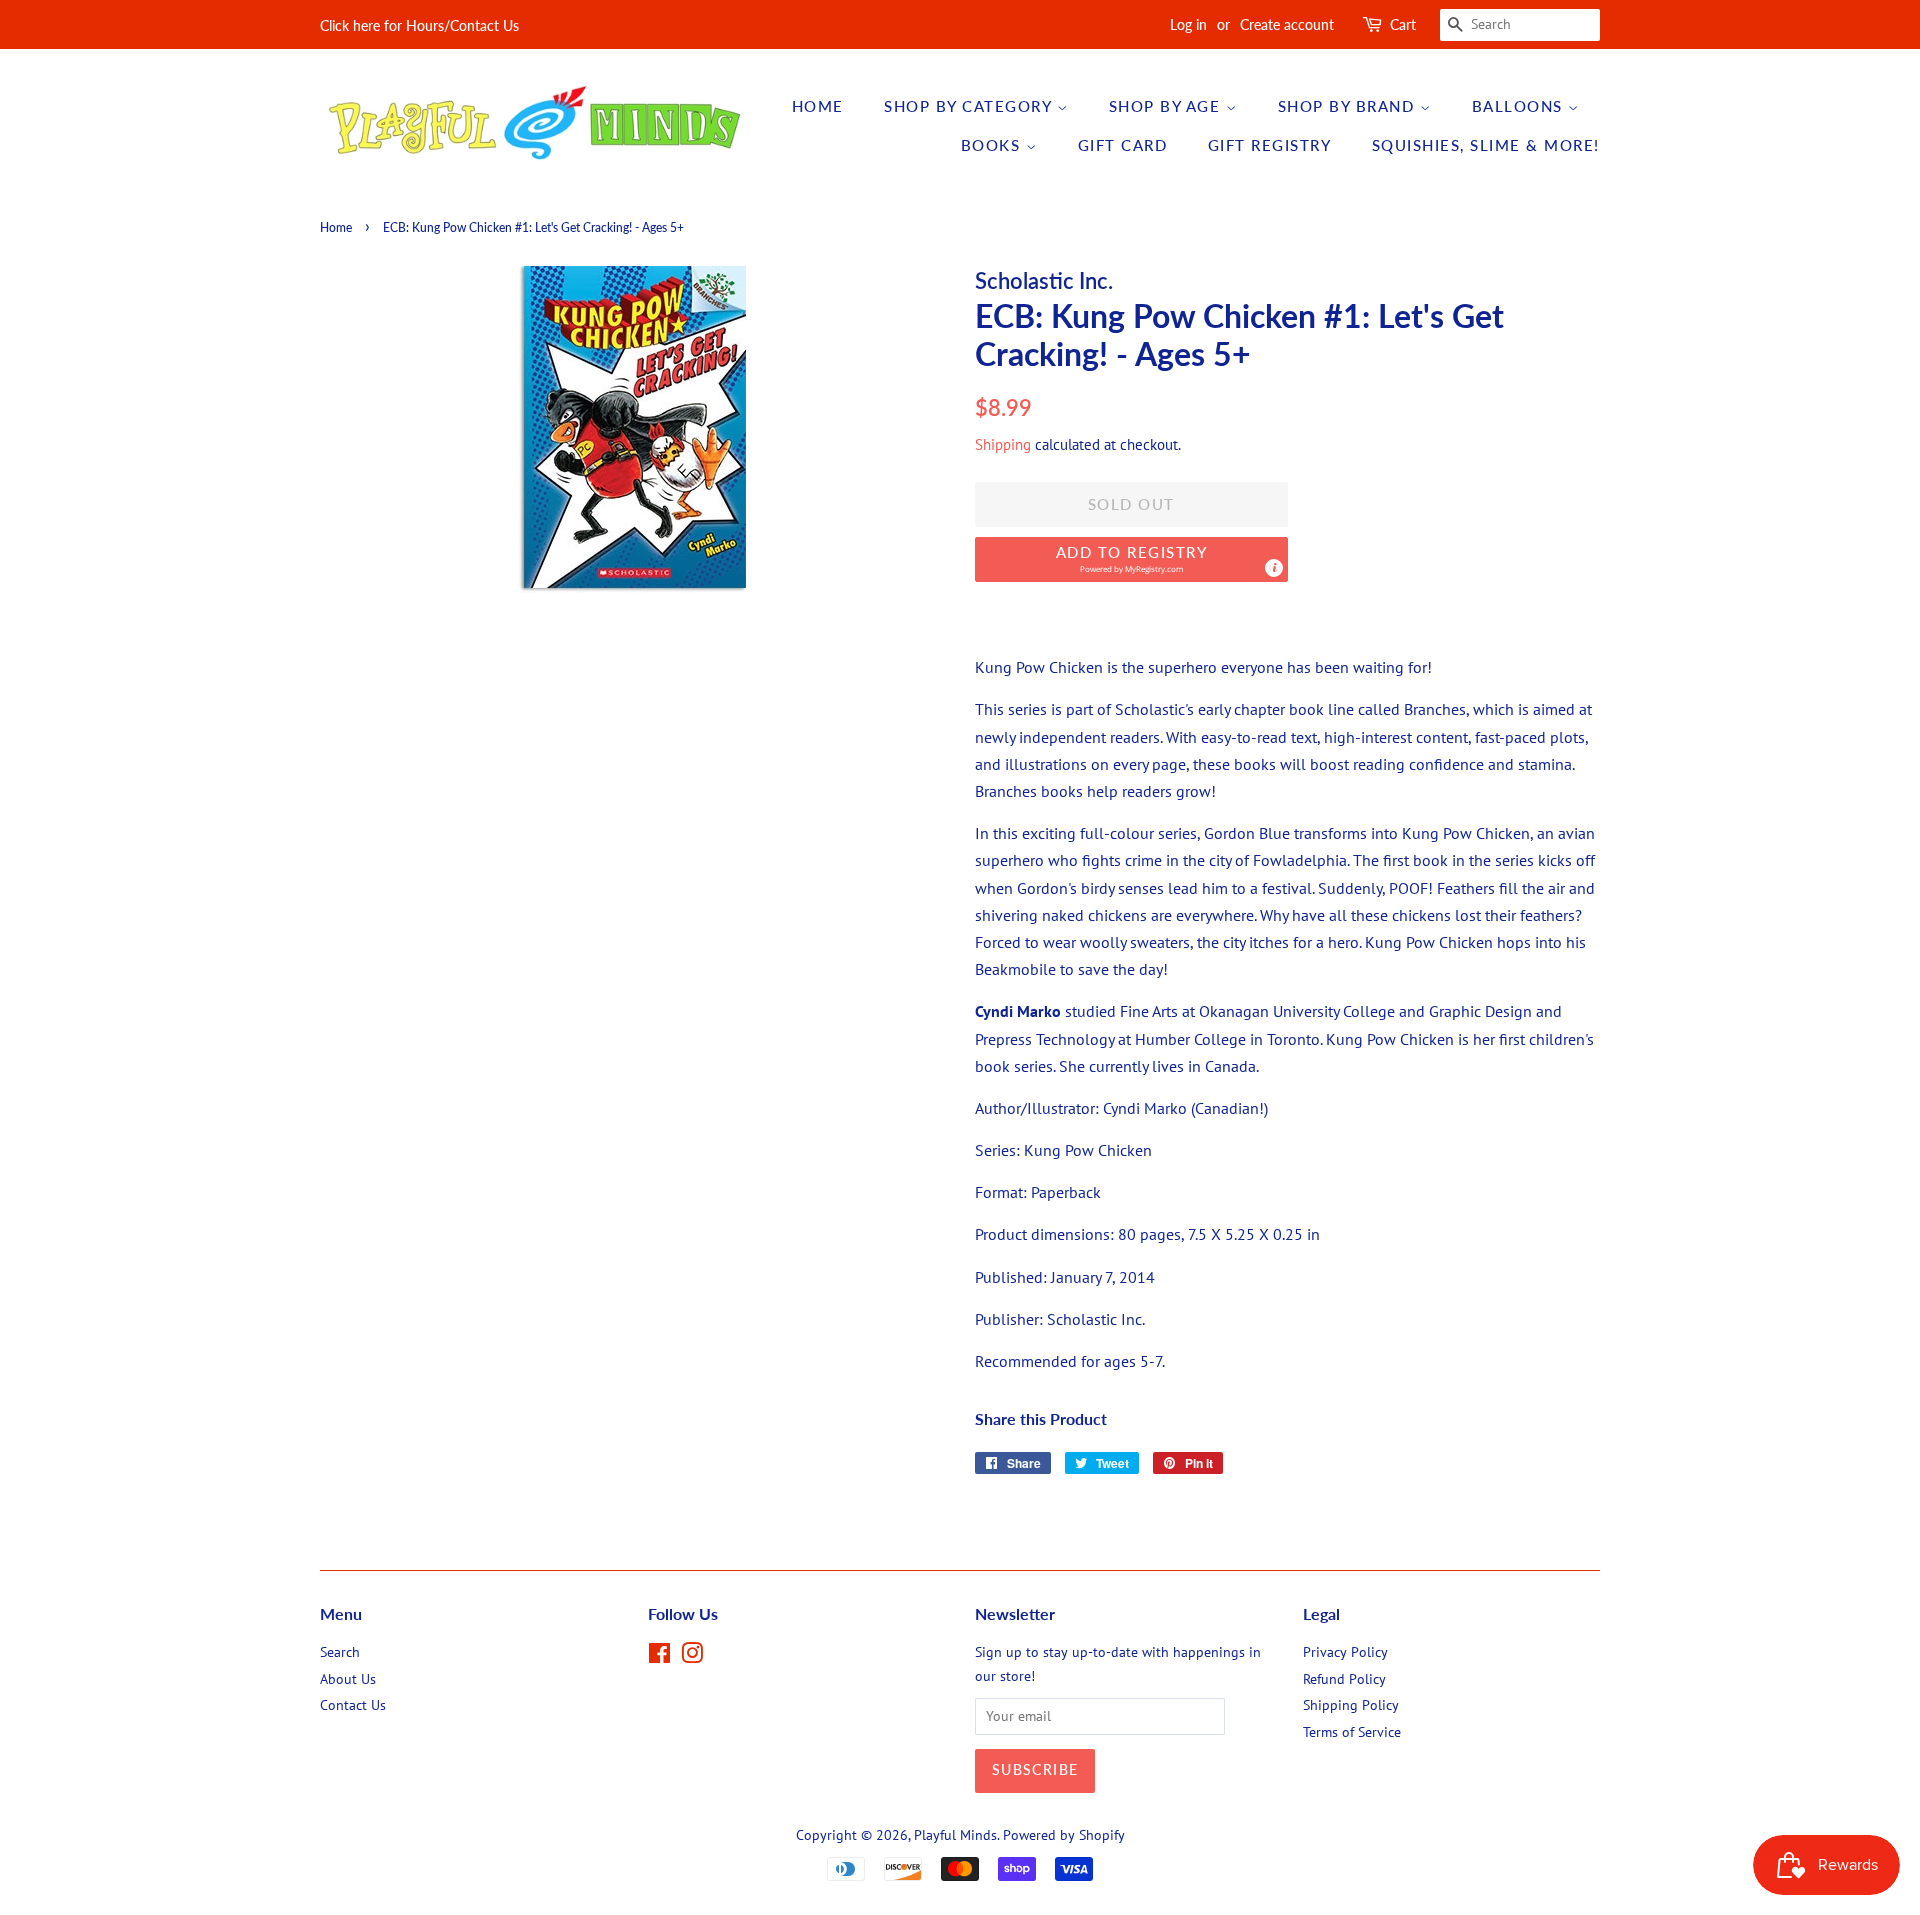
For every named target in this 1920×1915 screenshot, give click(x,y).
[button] (1131, 559)
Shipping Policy (1351, 1705)
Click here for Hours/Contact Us (419, 25)
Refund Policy (1344, 1679)
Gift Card (1123, 145)
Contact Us (353, 1705)
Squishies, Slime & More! (1486, 145)
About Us (348, 1679)
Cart (1403, 24)
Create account (1287, 24)
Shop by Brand (1349, 106)
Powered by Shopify (1064, 1835)
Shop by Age (1167, 106)
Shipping (1003, 444)
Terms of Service (1352, 1732)
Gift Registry (1270, 145)
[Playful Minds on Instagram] (692, 1657)
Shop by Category (970, 106)
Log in (1188, 24)
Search (340, 1652)
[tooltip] (1274, 568)
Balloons (1520, 106)
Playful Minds (955, 1835)
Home (818, 106)
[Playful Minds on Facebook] (659, 1657)
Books (993, 145)
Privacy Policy (1345, 1652)
